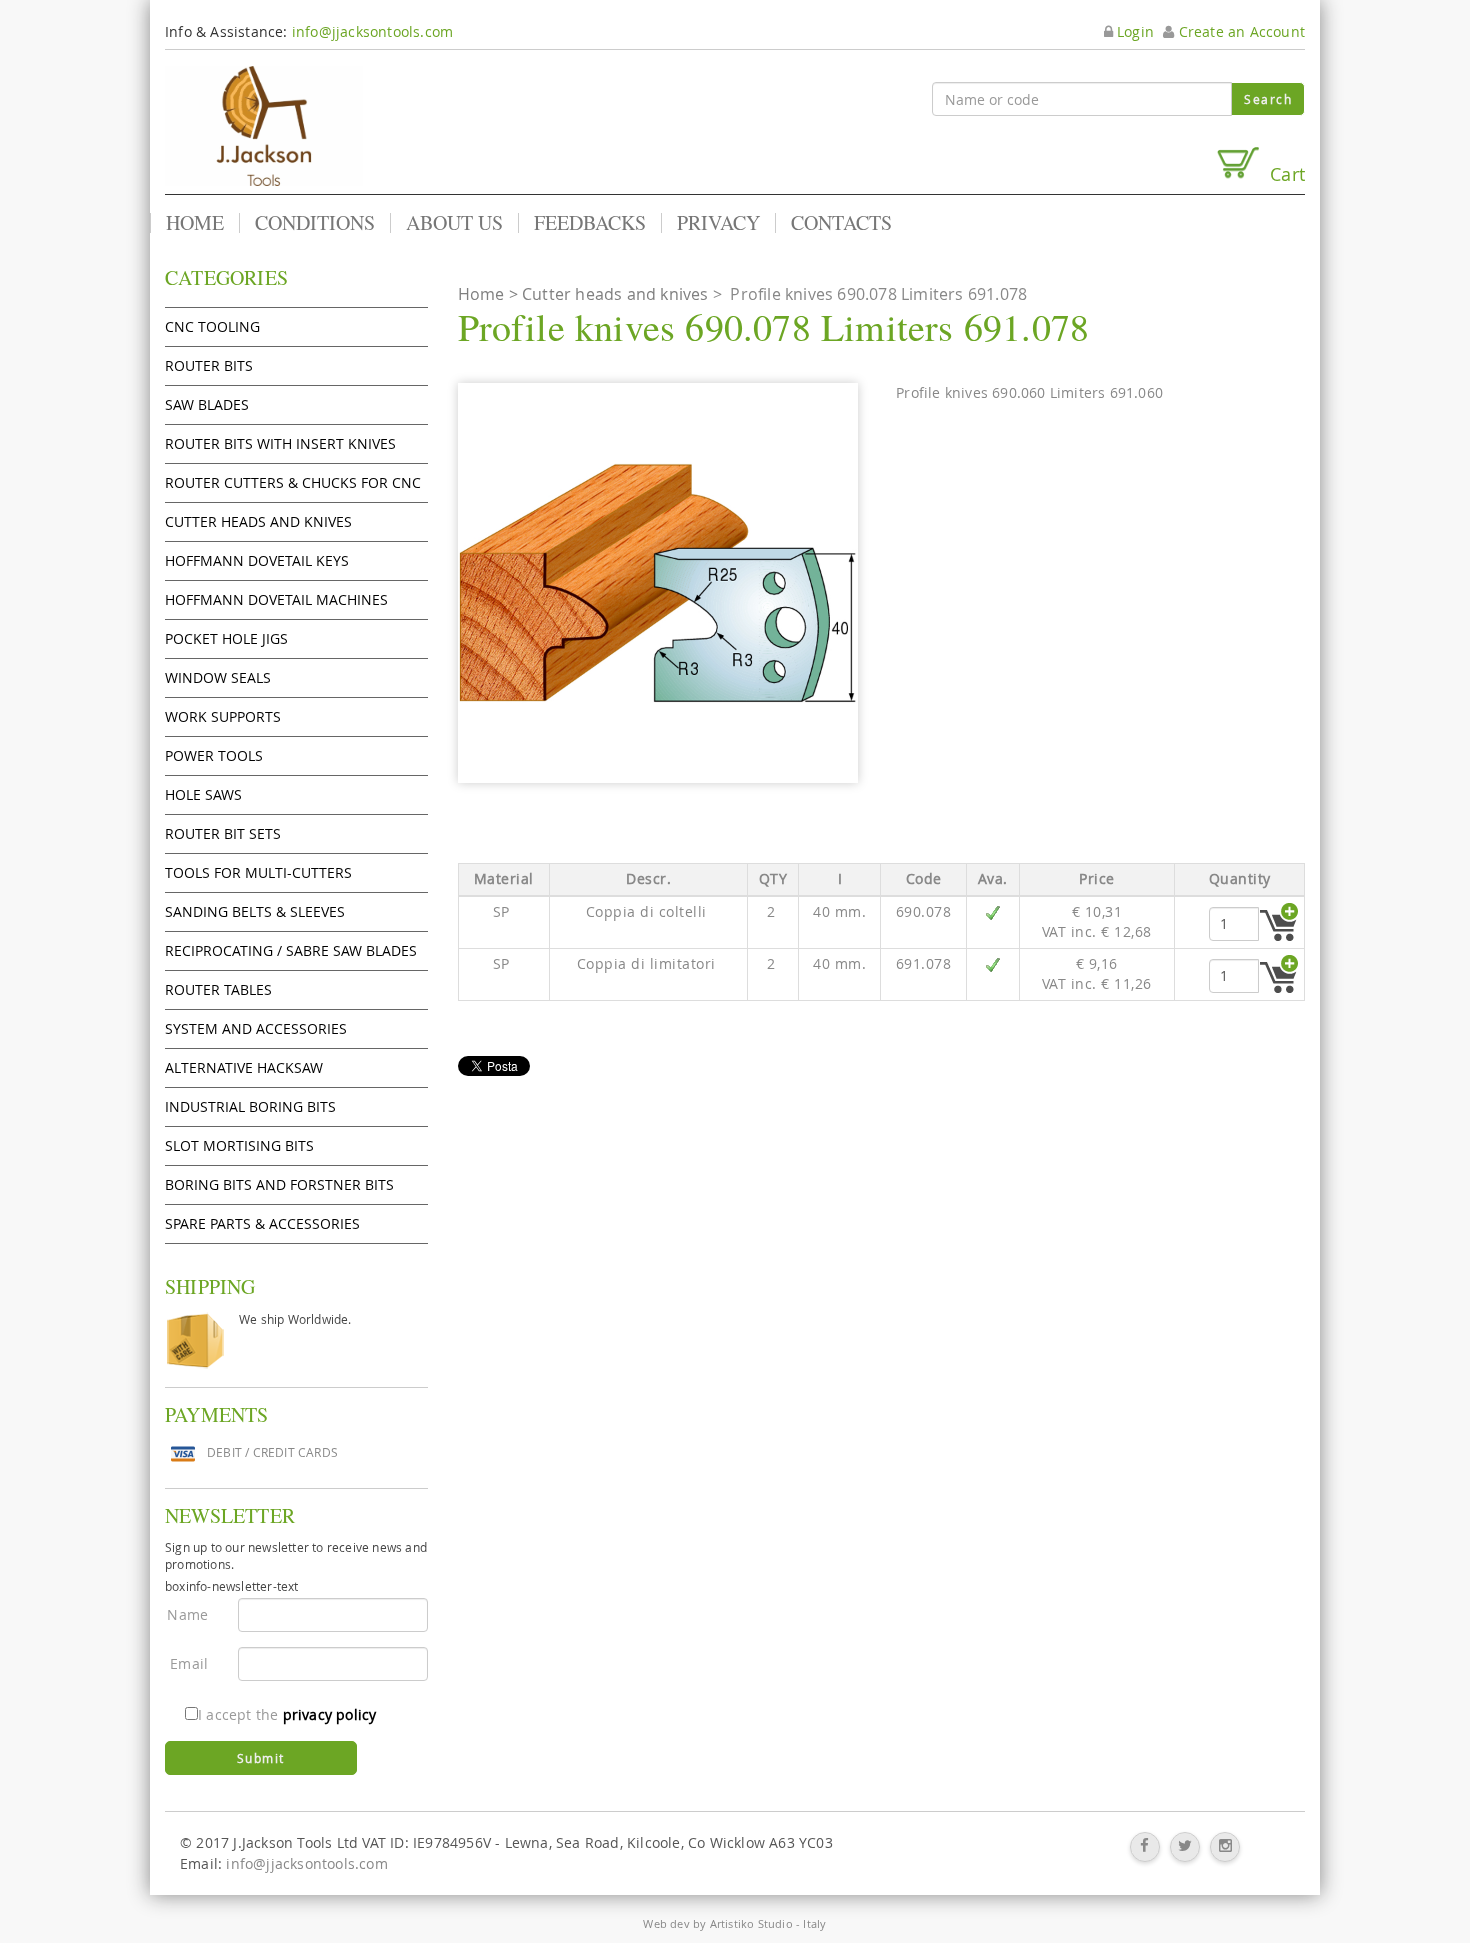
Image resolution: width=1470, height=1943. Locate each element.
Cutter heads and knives (258, 521)
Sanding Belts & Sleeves (255, 911)
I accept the (287, 1714)
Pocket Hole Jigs (226, 638)
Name (187, 1614)
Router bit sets (223, 833)
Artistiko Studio (751, 1923)
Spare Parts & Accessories (262, 1223)
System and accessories (256, 1028)
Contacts (841, 223)
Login (1133, 31)
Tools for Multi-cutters (258, 872)
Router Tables (218, 989)
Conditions (315, 223)
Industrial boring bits (250, 1106)
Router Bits (209, 365)
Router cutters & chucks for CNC (293, 482)
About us (454, 223)
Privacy (718, 223)
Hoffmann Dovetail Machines (276, 599)
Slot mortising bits (239, 1145)
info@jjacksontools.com (372, 31)
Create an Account (1239, 31)
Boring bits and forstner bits (279, 1184)
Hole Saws (203, 794)
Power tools (214, 755)
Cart (1282, 173)
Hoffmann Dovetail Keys (257, 560)
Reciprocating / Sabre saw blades (291, 950)
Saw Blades (207, 404)
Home (195, 223)
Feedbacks (590, 223)
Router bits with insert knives (280, 443)
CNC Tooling (212, 326)
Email (189, 1663)
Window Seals (218, 677)
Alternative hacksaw (244, 1067)
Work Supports (223, 716)
